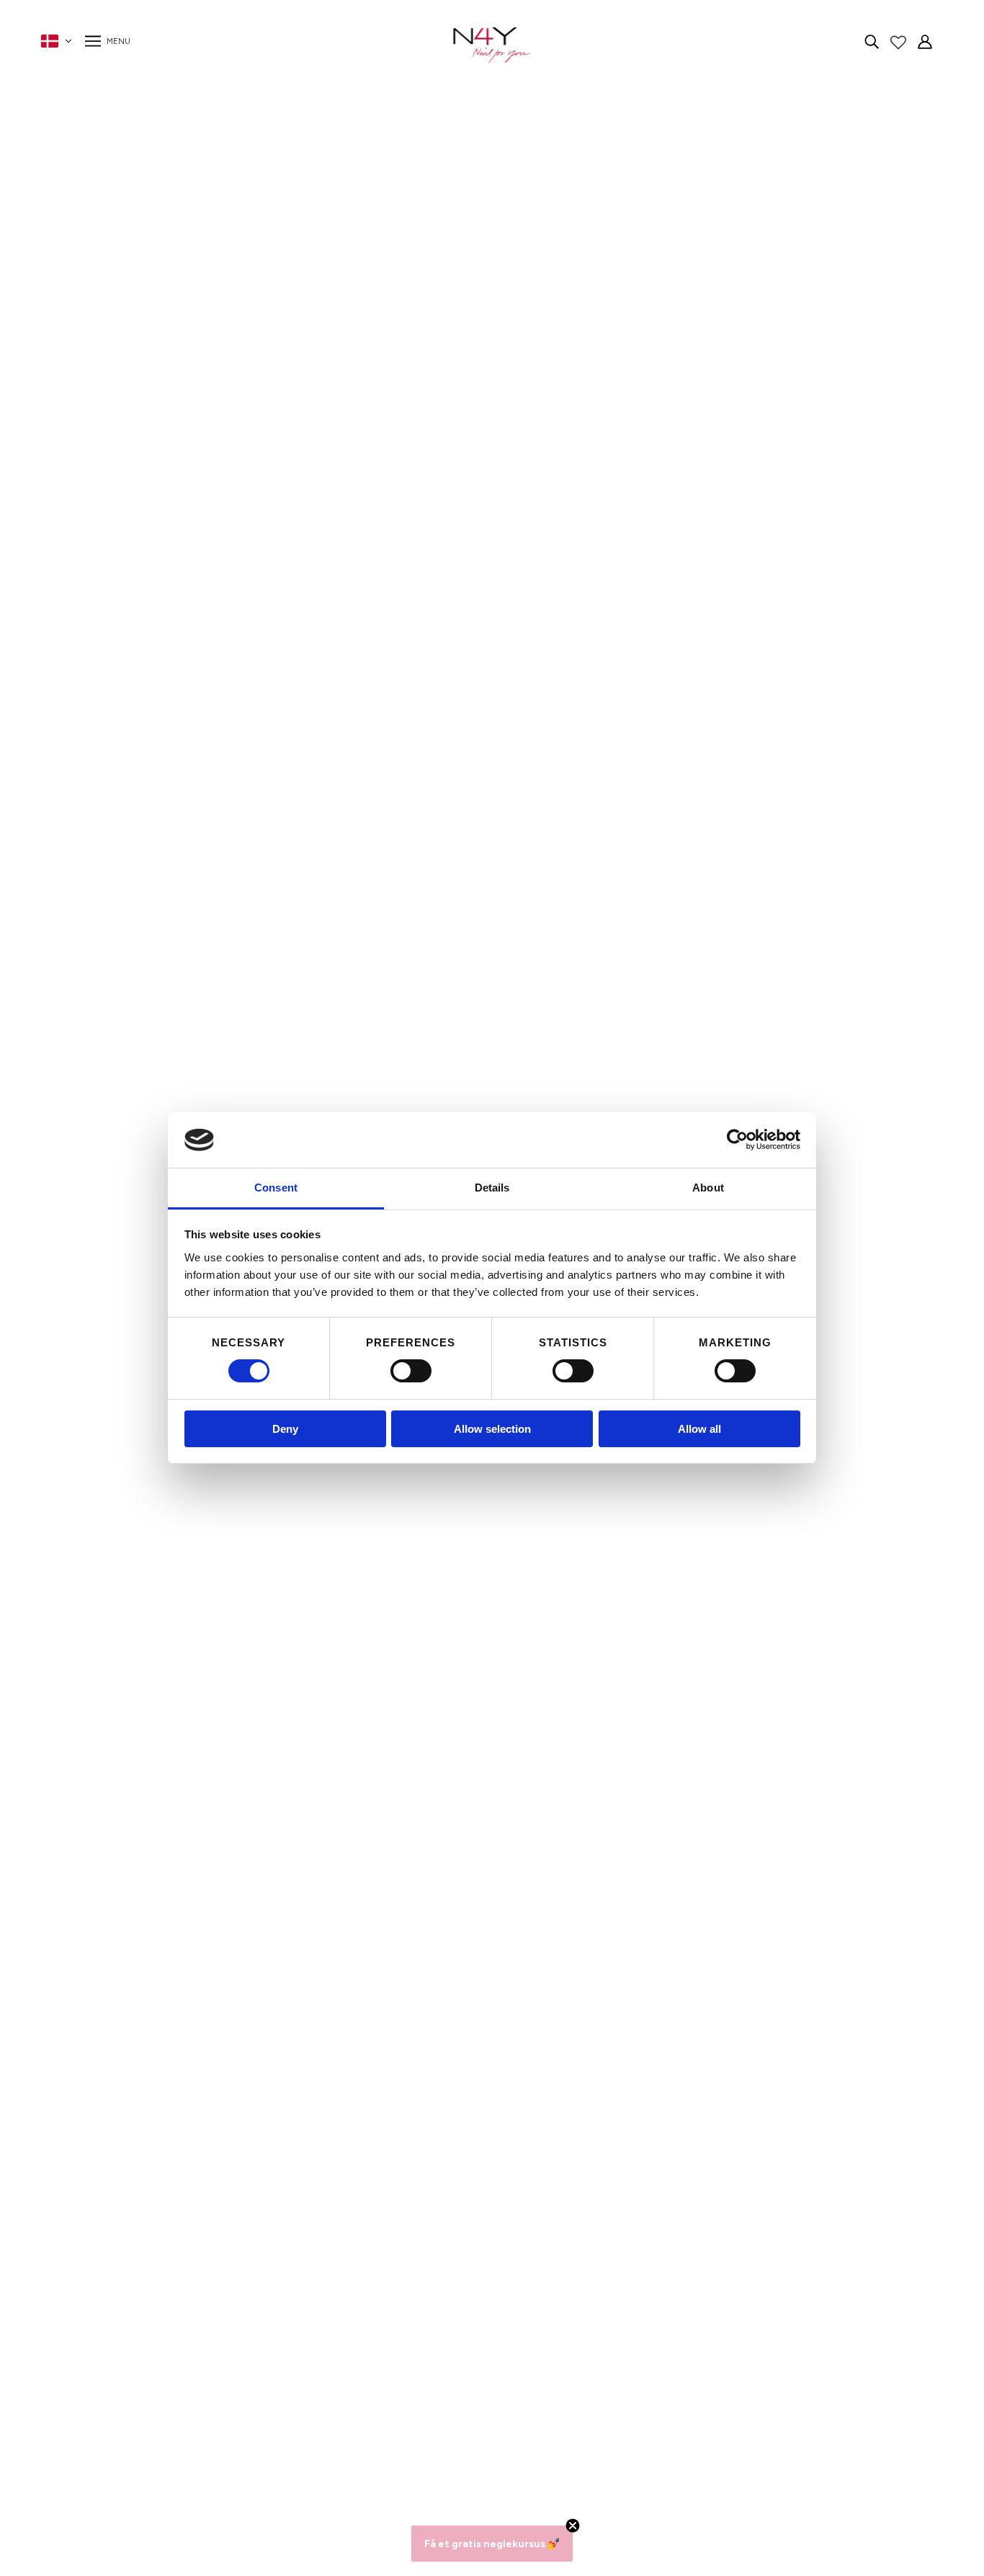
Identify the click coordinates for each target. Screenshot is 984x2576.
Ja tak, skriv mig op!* (721, 2393)
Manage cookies (255, 2469)
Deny (285, 1429)
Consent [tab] (276, 1188)
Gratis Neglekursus (263, 2452)
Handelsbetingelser (263, 2400)
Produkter (706, 135)
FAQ (225, 2365)
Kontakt (234, 2383)
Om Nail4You (247, 2331)
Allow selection (492, 1429)
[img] (872, 41)
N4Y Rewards (249, 2348)
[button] (742, 283)
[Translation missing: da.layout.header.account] (925, 41)
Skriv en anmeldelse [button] (795, 1775)
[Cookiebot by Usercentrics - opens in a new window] (737, 1140)
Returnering (243, 2434)
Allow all (699, 1429)
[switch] (411, 1371)
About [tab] (708, 1188)
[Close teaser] (573, 2526)
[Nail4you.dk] (492, 45)
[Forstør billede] (343, 413)
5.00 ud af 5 (225, 1767)
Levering (235, 2417)
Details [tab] (492, 1188)
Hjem (660, 135)
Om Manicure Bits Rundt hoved (775, 255)
